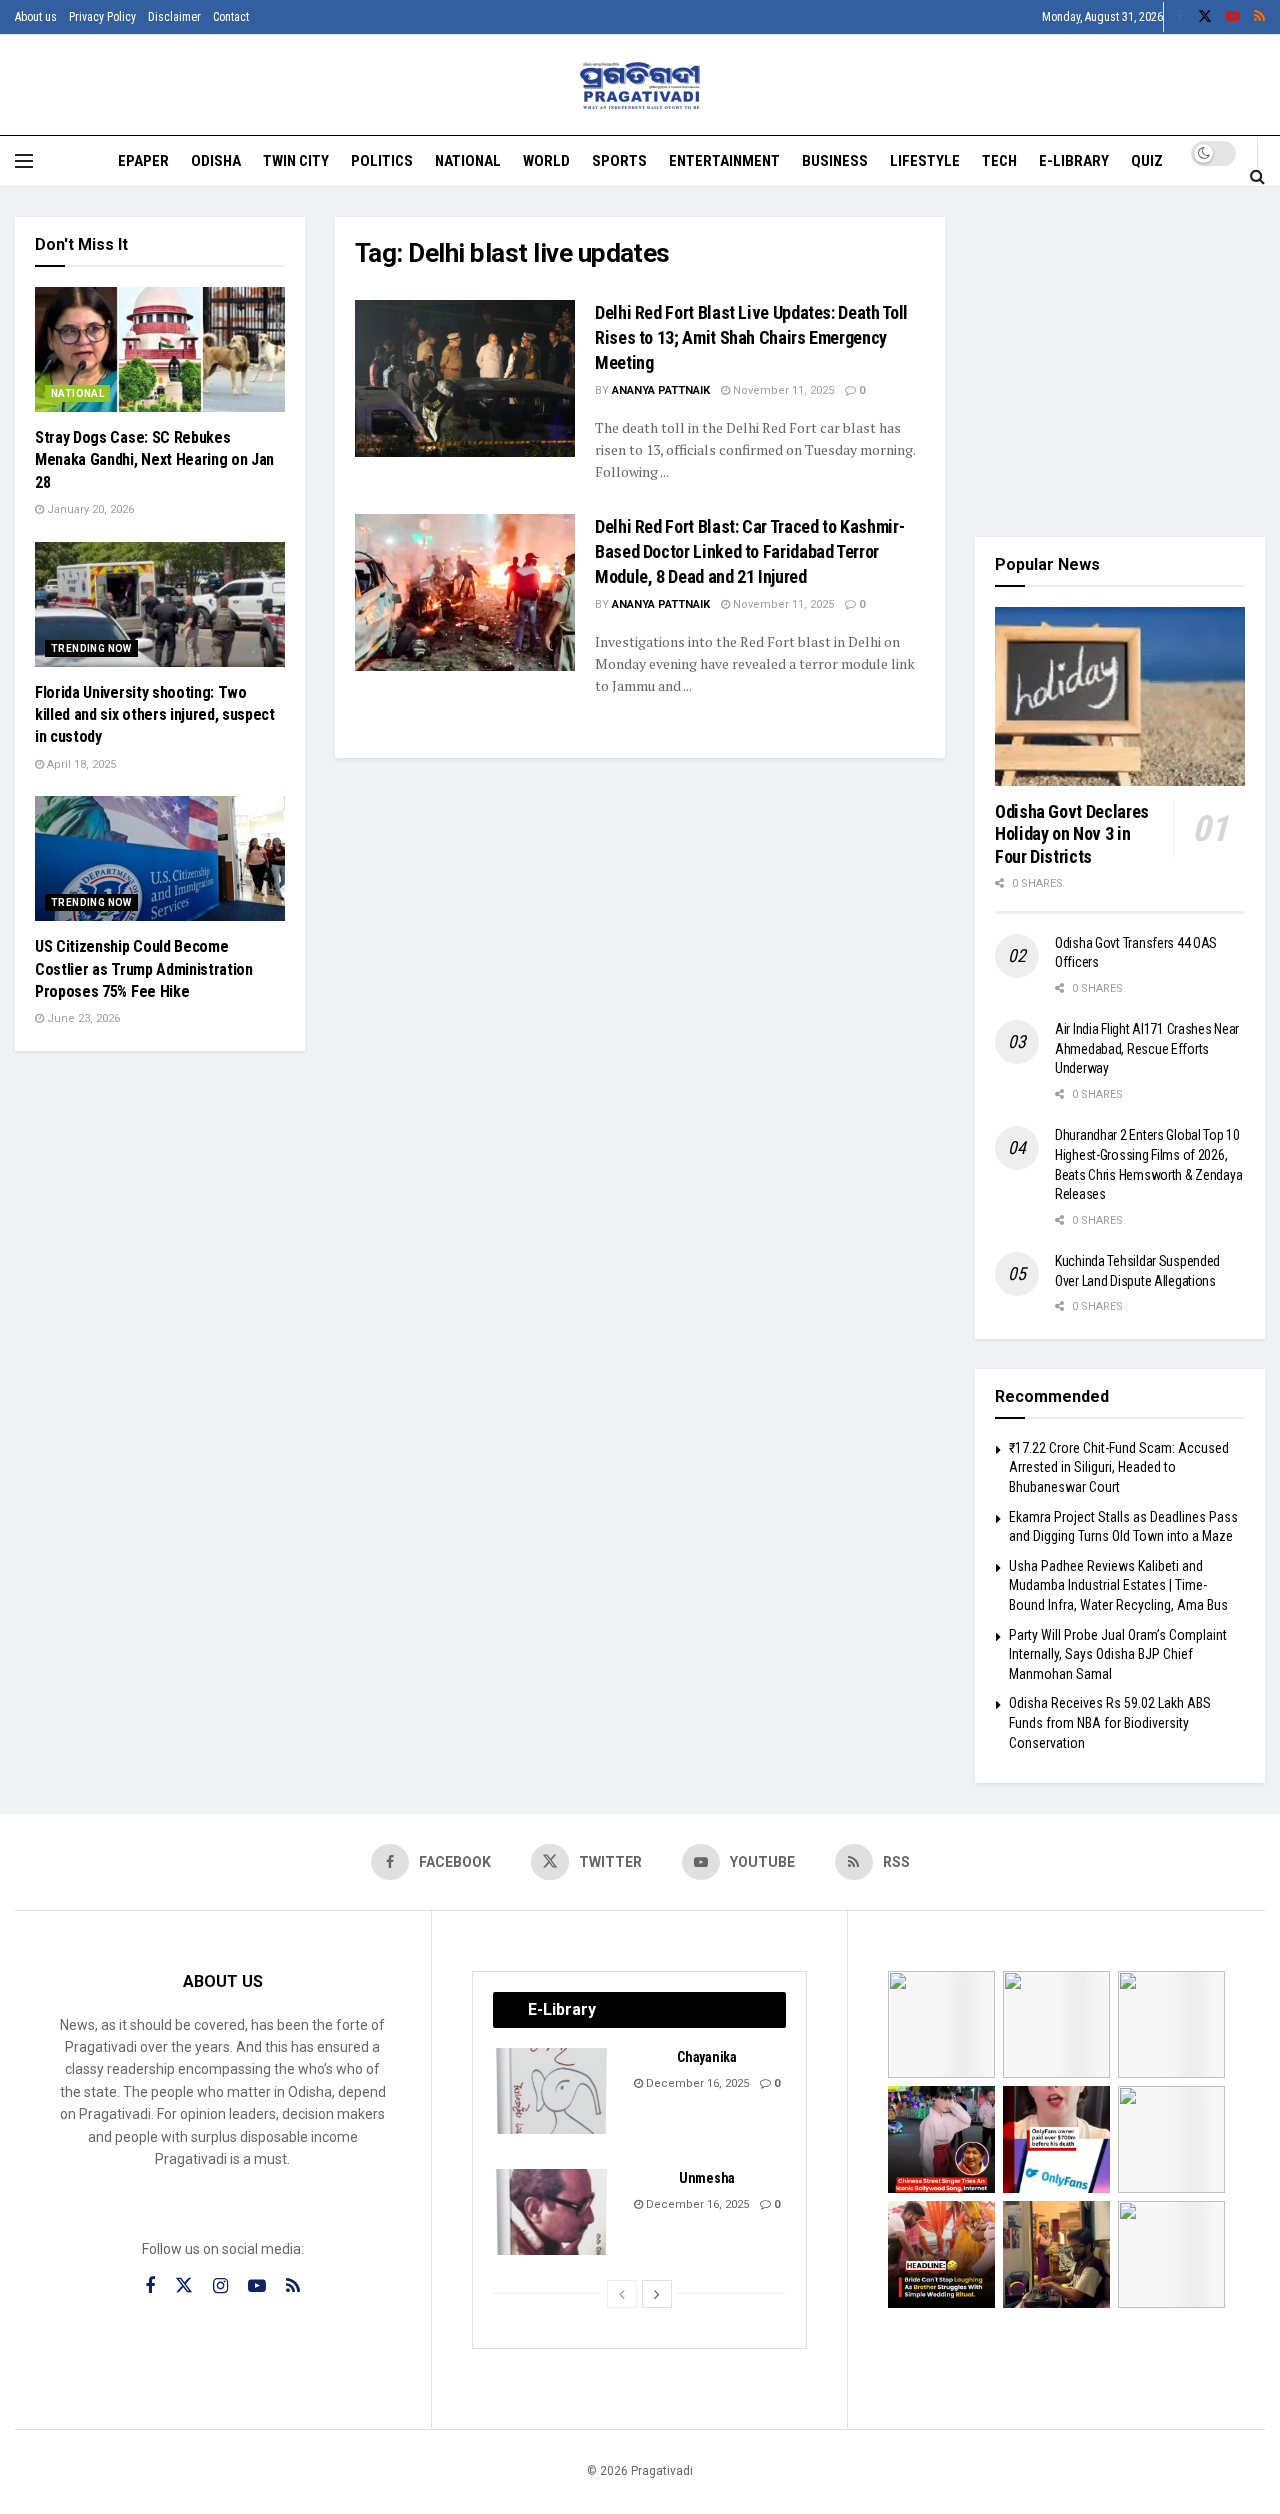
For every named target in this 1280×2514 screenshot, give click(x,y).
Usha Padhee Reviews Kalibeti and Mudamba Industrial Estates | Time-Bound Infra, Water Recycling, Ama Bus (1118, 1585)
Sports (619, 161)
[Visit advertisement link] (1120, 362)
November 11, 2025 (782, 390)
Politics (382, 161)
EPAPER (143, 161)
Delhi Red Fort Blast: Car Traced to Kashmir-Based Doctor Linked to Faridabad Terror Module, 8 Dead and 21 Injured (749, 551)
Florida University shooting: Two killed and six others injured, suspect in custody (155, 715)
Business (835, 161)
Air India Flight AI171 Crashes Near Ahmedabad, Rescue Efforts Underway (1147, 1048)
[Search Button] (1257, 176)
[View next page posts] (657, 2294)
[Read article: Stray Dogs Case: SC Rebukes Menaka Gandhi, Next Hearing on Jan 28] (160, 349)
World (546, 161)
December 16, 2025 (696, 2083)
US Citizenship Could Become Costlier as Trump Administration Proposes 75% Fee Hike (144, 969)
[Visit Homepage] (640, 85)
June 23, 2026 (82, 1018)
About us (36, 17)
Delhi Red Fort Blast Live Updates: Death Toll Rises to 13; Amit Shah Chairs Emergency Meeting (751, 337)
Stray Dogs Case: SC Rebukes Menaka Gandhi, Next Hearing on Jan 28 (154, 460)
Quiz (1147, 161)
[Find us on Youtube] (1233, 17)
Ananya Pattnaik (661, 390)
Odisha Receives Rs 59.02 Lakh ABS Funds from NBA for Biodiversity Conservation (1110, 1722)
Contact (231, 17)
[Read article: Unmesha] (553, 2212)
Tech (999, 161)
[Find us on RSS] (1259, 17)
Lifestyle (925, 161)
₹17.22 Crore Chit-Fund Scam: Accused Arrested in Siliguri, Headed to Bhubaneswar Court (1119, 1467)
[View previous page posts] (622, 2294)
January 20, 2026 (89, 509)
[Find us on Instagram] (220, 2286)
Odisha (216, 161)
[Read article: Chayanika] (553, 2091)
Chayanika (706, 2057)
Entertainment (724, 161)
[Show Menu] (24, 161)
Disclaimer (174, 17)
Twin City (296, 161)
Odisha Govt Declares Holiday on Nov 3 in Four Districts (1072, 834)
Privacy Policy (102, 17)
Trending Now (91, 648)
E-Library (1074, 161)
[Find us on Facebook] (1180, 17)
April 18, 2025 (80, 764)
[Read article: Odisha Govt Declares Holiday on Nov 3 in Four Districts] (1120, 696)
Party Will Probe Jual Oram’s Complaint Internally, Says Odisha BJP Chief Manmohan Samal (1118, 1654)
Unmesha (707, 2178)
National (468, 161)
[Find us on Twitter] (1205, 17)
